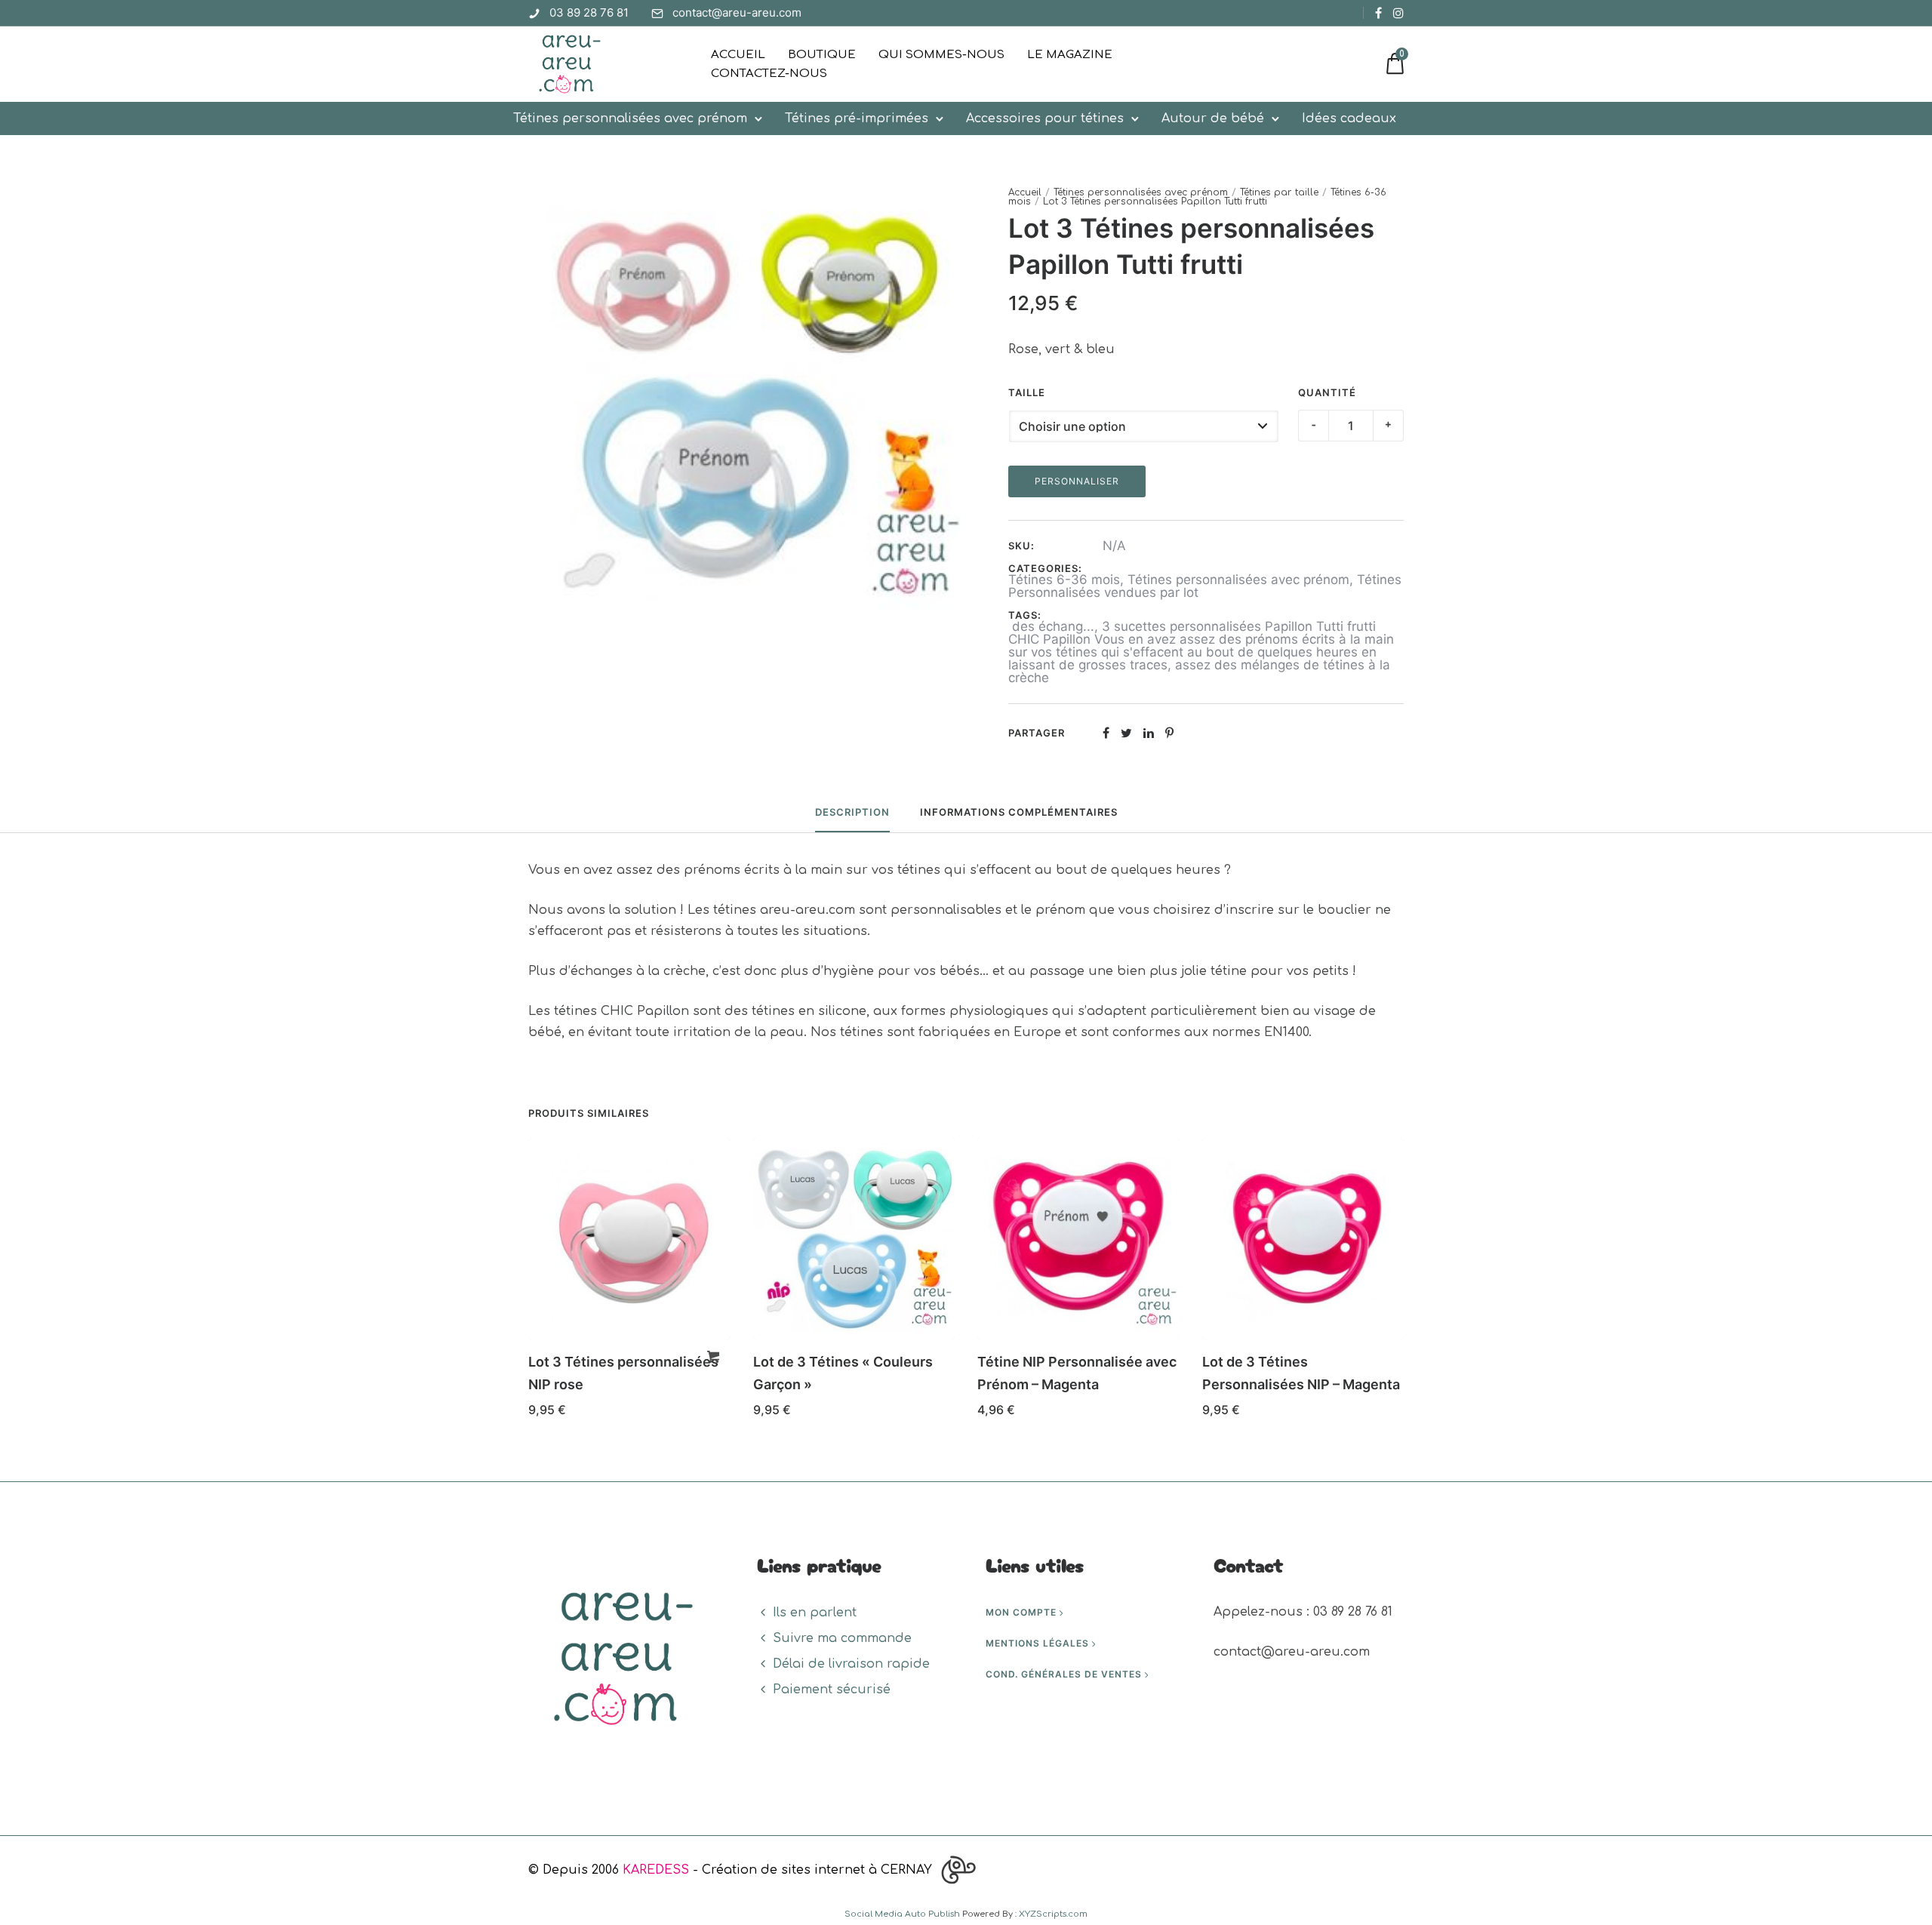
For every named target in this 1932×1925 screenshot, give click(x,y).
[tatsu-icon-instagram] (1398, 13)
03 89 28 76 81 (589, 12)
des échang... (1051, 626)
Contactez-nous (769, 74)
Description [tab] (852, 812)
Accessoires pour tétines (1045, 118)
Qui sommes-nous (941, 55)
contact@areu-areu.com (737, 12)
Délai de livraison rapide (851, 1664)
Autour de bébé (1213, 118)
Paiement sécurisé (832, 1690)
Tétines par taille (1279, 192)
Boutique (822, 55)
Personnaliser (1077, 481)
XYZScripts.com (1053, 1914)
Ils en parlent (815, 1613)
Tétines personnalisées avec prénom (630, 118)
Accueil (738, 55)
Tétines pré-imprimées (857, 118)
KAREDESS (656, 1870)
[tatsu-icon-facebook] (1378, 13)
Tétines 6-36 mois (1064, 580)
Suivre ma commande (842, 1638)
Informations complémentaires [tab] (1019, 812)
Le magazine (1070, 55)
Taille (1027, 392)
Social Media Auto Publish (902, 1914)
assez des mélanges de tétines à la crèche (1199, 671)
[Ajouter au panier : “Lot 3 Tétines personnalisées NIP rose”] (713, 1357)
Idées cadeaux (1349, 118)
